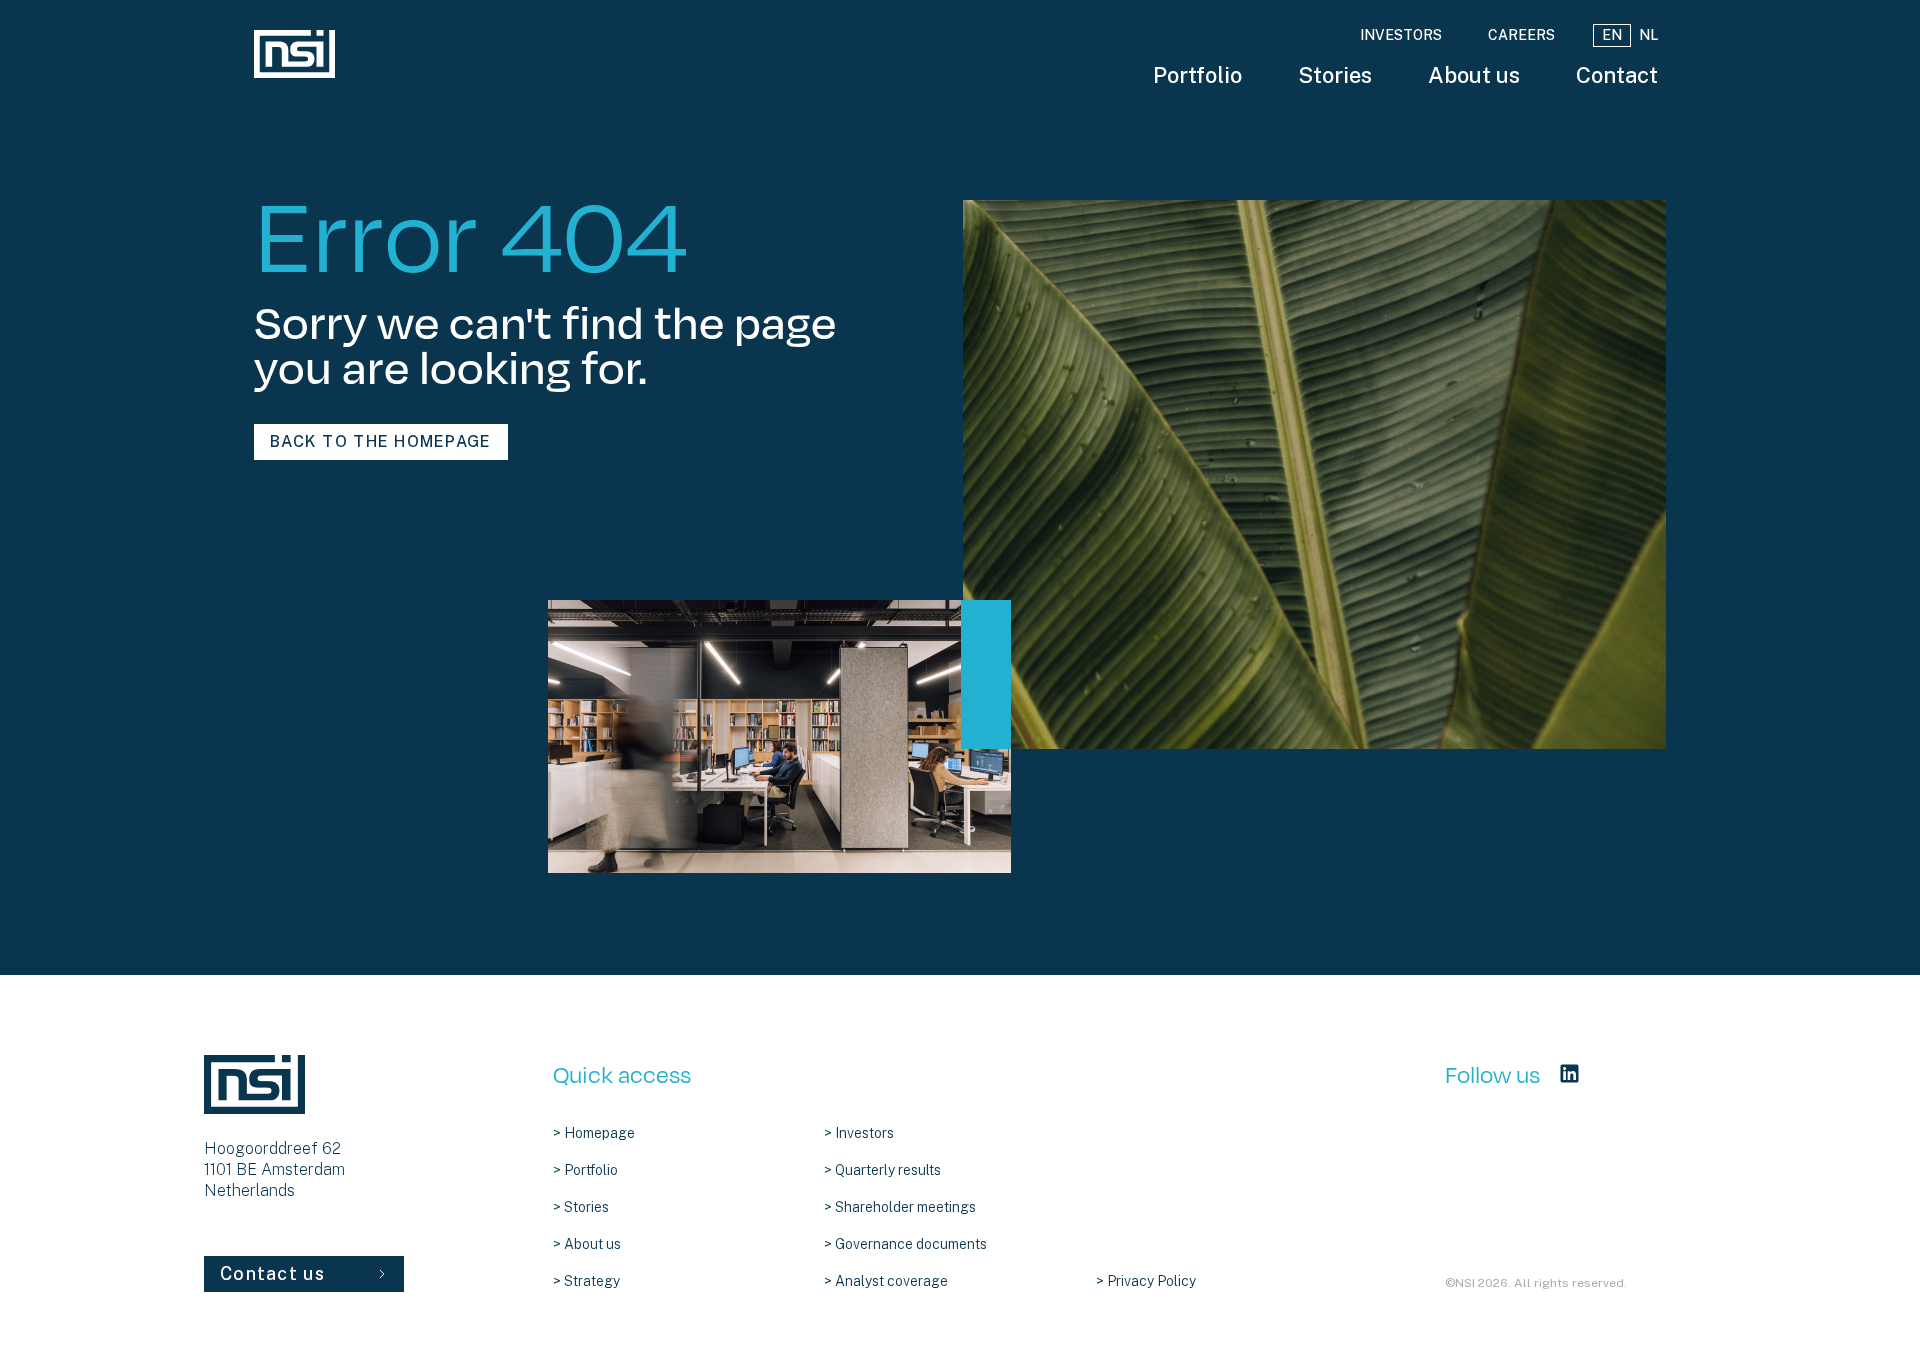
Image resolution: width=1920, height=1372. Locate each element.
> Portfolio (585, 1170)
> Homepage (594, 1133)
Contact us (272, 1273)
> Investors (859, 1133)
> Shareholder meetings (900, 1207)
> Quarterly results (882, 1170)
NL (1648, 35)
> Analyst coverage (886, 1281)
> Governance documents (905, 1244)
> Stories (581, 1207)
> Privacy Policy (1146, 1281)
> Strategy (586, 1281)
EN (1612, 35)
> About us (587, 1244)
